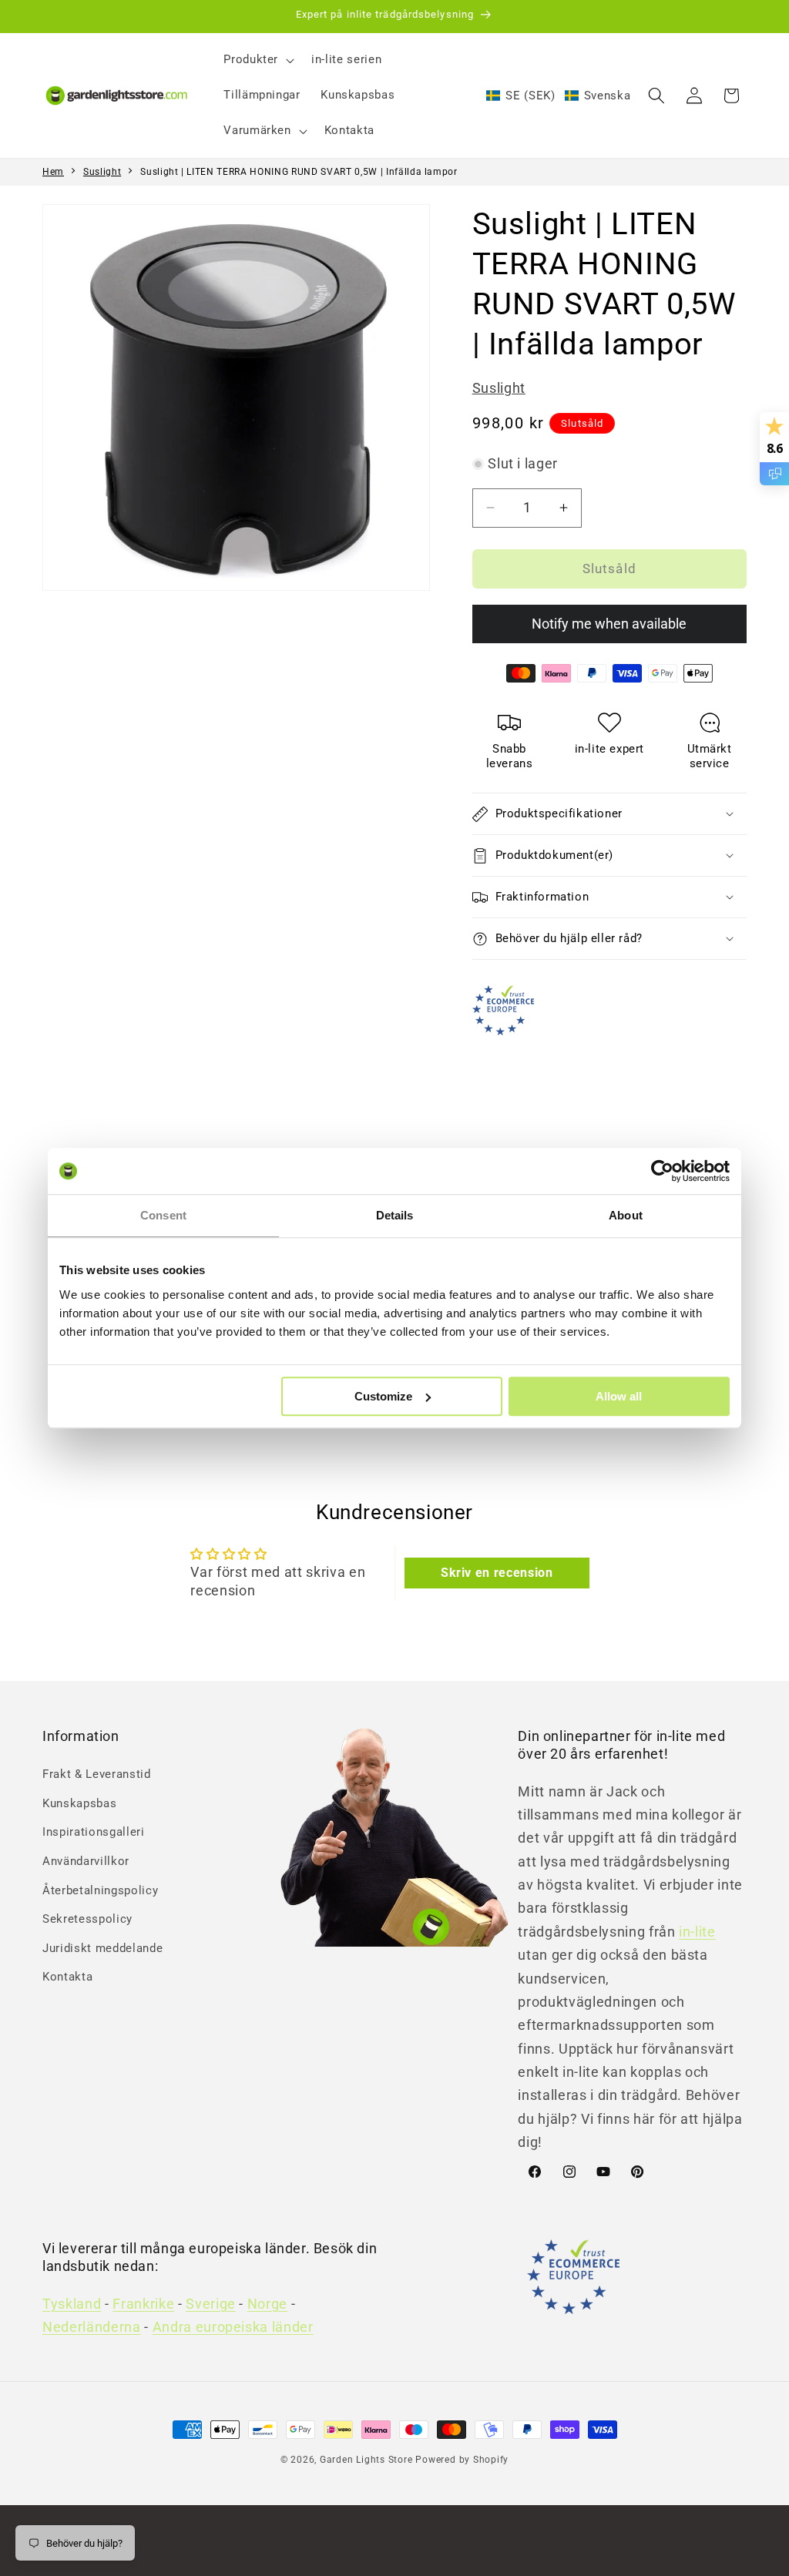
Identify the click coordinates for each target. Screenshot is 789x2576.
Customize (383, 1396)
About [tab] (626, 1215)
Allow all (619, 1396)
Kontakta (67, 1977)
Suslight (102, 172)
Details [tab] (395, 1215)
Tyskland (72, 2304)
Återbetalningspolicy (100, 1890)
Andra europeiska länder (233, 2327)
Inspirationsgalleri (94, 1832)
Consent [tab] (163, 1215)
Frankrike (143, 2304)
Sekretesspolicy (87, 1919)
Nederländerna (92, 2327)
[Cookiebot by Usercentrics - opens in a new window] (662, 1171)
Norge (267, 2304)
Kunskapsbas (79, 1803)
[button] (257, 60)
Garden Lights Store (366, 2460)
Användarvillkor (86, 1861)
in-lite (697, 1932)
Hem (53, 172)
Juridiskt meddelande (102, 1948)
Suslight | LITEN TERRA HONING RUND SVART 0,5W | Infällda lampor (299, 172)
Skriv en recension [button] (497, 1573)
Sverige (211, 2304)
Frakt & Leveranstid (97, 1774)
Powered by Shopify (462, 2460)
